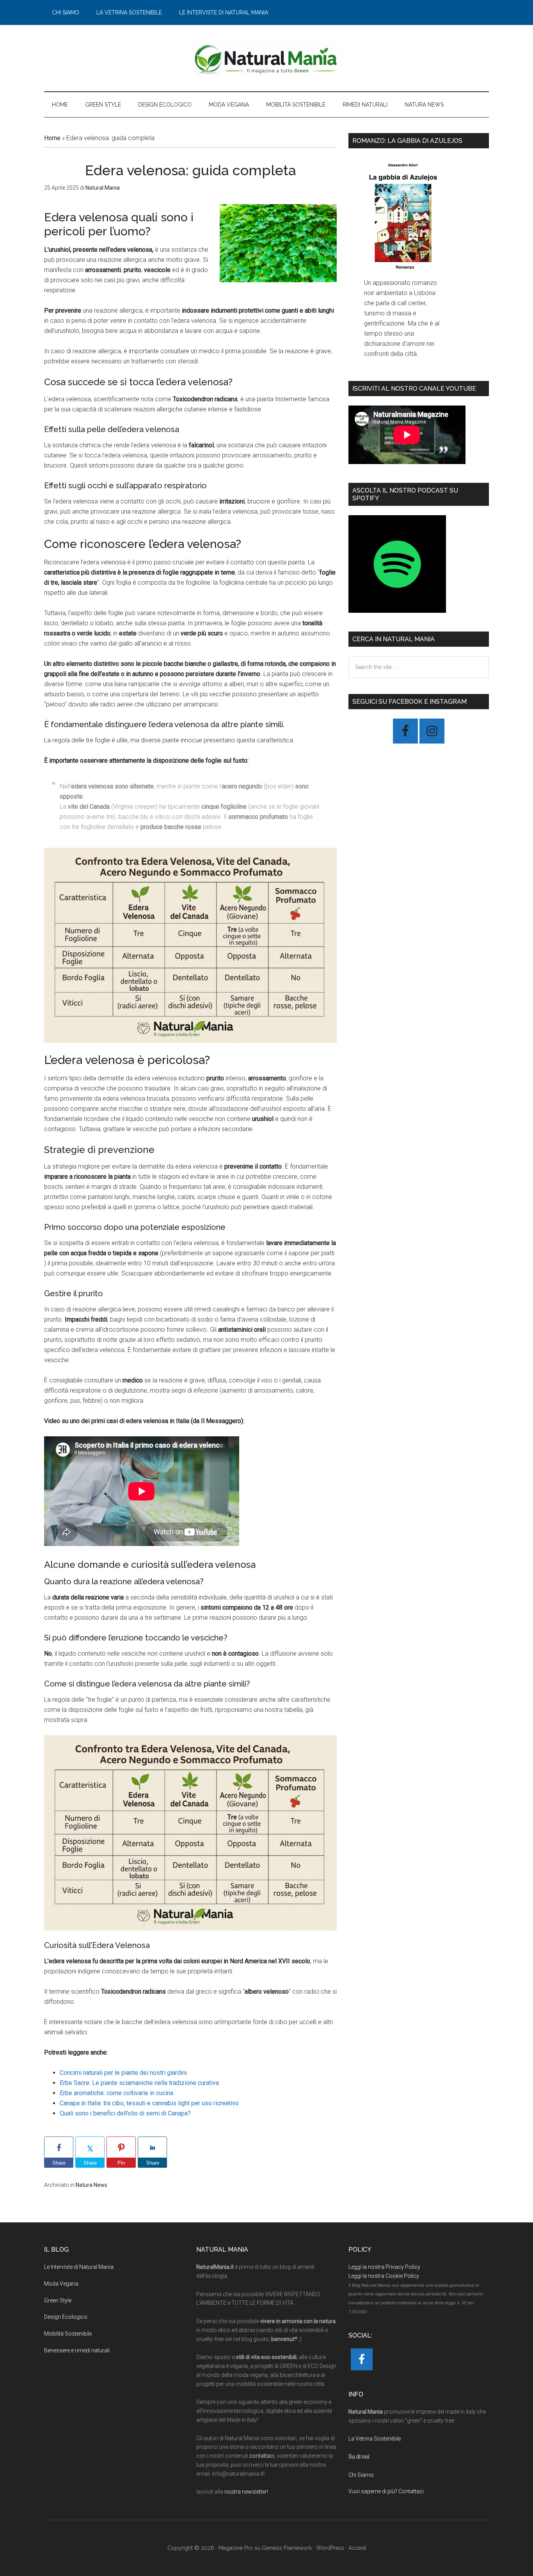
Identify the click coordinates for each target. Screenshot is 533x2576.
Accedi (357, 2548)
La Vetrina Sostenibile (375, 2439)
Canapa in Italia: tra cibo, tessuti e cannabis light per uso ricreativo (149, 2103)
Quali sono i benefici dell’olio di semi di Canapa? (125, 2113)
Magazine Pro (236, 2548)
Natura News (91, 2185)
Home (52, 138)
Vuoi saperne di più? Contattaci (386, 2491)
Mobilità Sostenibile (68, 2334)
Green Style (58, 2300)
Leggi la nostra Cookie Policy (384, 2276)
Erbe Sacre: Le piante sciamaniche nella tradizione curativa (139, 2083)
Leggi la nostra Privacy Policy (384, 2267)
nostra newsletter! (246, 2492)
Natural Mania (266, 58)
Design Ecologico (66, 2317)
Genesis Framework (287, 2548)
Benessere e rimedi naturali (77, 2350)
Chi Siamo (361, 2475)
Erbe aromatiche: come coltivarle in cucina (116, 2093)
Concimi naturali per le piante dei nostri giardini (123, 2073)
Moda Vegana (61, 2284)
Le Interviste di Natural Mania (79, 2267)
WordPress (330, 2548)
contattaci (262, 2456)
